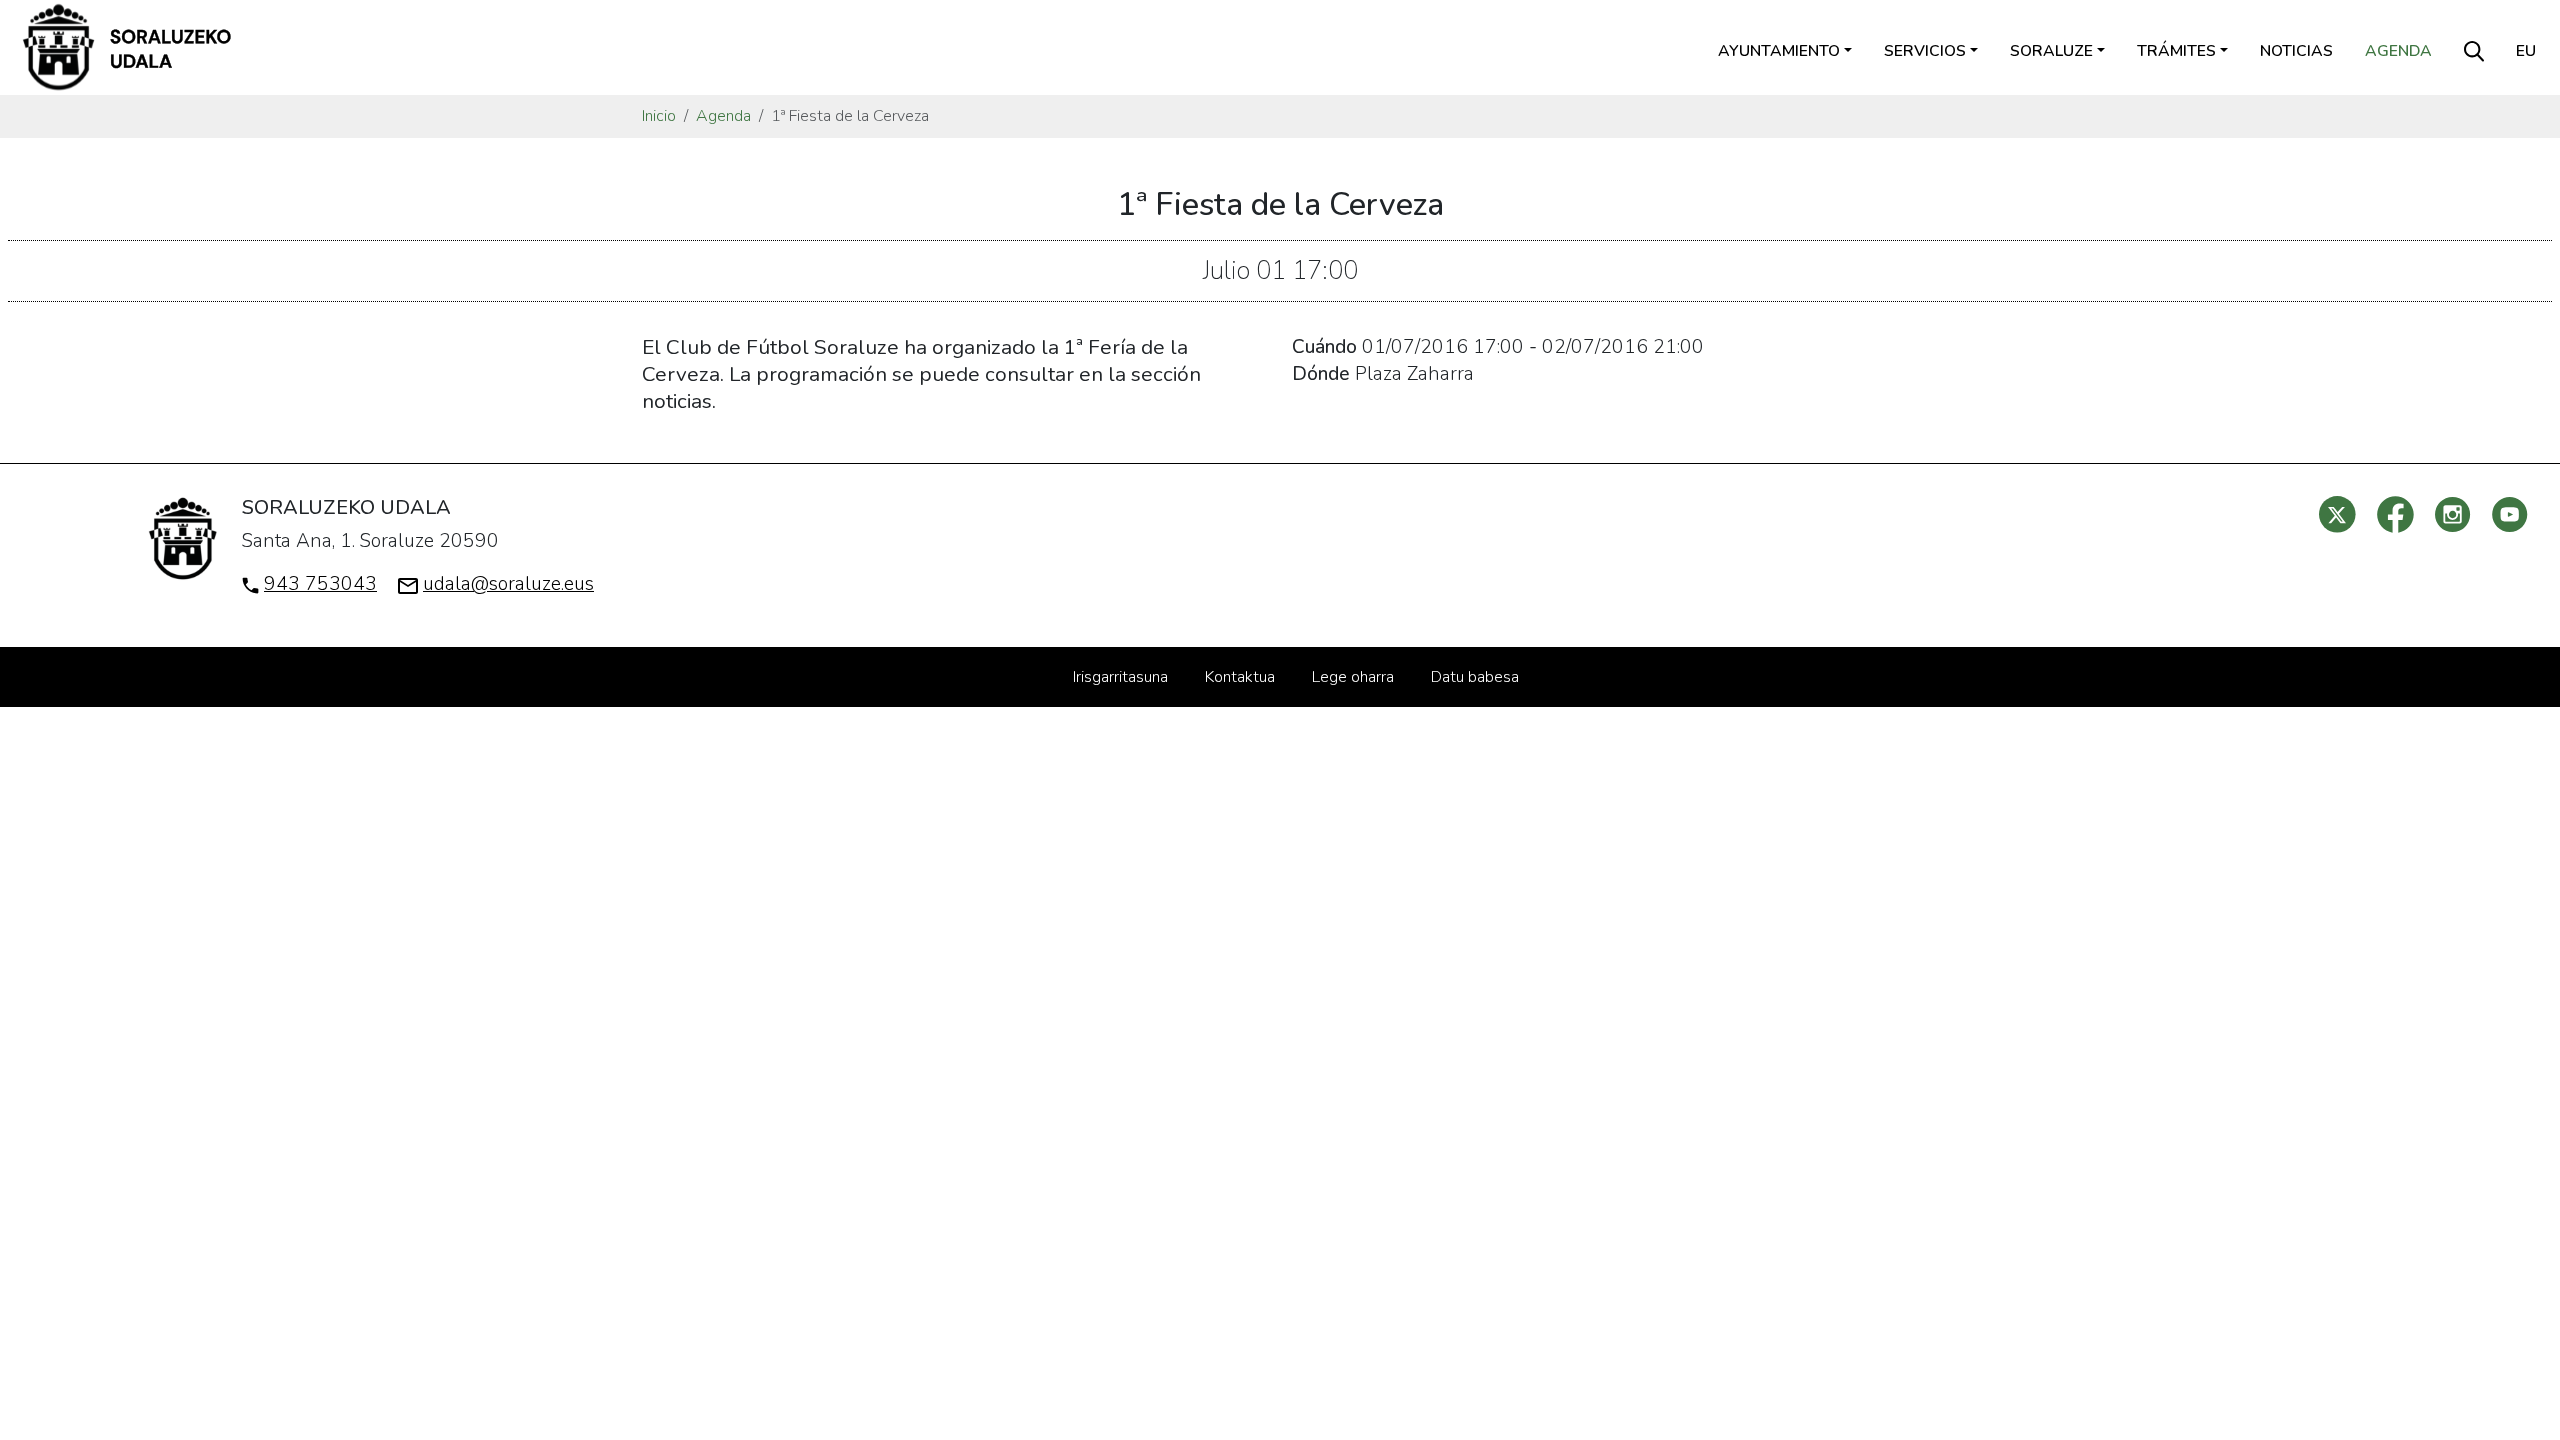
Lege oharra (1353, 677)
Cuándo (1324, 347)
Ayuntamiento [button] (1779, 51)
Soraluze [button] (2051, 51)
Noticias (2296, 51)
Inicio (659, 116)
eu (2526, 51)
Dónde (1321, 374)
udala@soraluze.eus (508, 584)
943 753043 (320, 584)
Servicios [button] (1925, 51)
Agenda (2398, 51)
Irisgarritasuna (1120, 677)
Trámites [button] (2176, 51)
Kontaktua (1240, 677)
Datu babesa (1475, 677)
